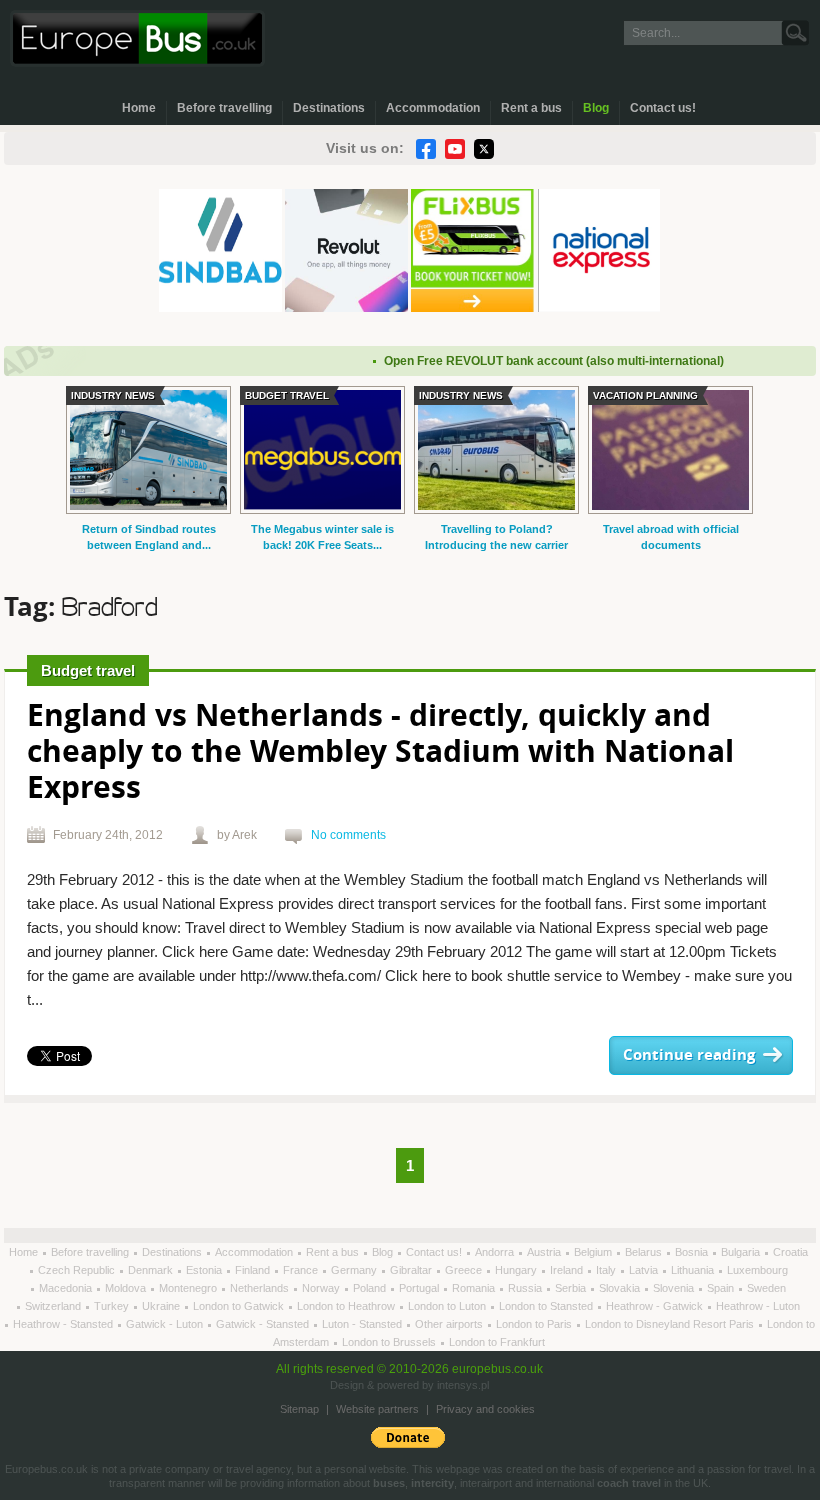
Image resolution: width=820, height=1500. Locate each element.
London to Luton (448, 1306)
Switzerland (54, 1306)
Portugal (420, 1288)
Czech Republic (78, 1270)
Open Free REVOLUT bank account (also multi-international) (539, 361)
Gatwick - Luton (166, 1324)
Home (139, 108)
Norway (322, 1288)
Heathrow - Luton (758, 1306)
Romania (475, 1288)
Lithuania (694, 1270)
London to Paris (535, 1324)
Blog (596, 108)
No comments (348, 835)
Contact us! (663, 108)
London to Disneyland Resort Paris (671, 1324)
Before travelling (224, 108)
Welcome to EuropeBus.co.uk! (137, 38)
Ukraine (162, 1306)
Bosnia (693, 1252)
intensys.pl (463, 1385)
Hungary (517, 1270)
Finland (254, 1270)
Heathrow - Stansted (64, 1324)
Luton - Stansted (363, 1324)
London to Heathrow (347, 1306)
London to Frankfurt (497, 1342)
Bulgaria (742, 1252)
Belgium (594, 1252)
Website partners (377, 1409)
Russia (526, 1288)
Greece (465, 1270)
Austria (545, 1252)
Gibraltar (412, 1270)
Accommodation (433, 108)
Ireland (568, 1270)
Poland (371, 1288)
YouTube (455, 149)
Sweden (766, 1288)
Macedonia (67, 1288)
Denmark (152, 1270)
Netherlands (261, 1288)
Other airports (450, 1324)
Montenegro (189, 1288)
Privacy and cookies (485, 1409)
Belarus (645, 1252)
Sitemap (299, 1409)
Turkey (113, 1306)
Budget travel (88, 670)
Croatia (790, 1252)
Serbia (572, 1288)
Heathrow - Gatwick (656, 1306)
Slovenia (675, 1288)
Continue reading (689, 1055)
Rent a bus (531, 108)
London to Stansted (547, 1306)
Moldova (127, 1288)
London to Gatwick (240, 1306)
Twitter (484, 149)
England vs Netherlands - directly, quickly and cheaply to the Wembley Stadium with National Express (380, 753)
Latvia (645, 1270)
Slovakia (621, 1288)
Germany (355, 1270)
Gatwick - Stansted (264, 1324)
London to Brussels (390, 1342)
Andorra (496, 1252)
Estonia (205, 1270)
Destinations (329, 108)
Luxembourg (757, 1270)
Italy (607, 1270)
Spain (722, 1288)
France (302, 1270)
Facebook (426, 149)
